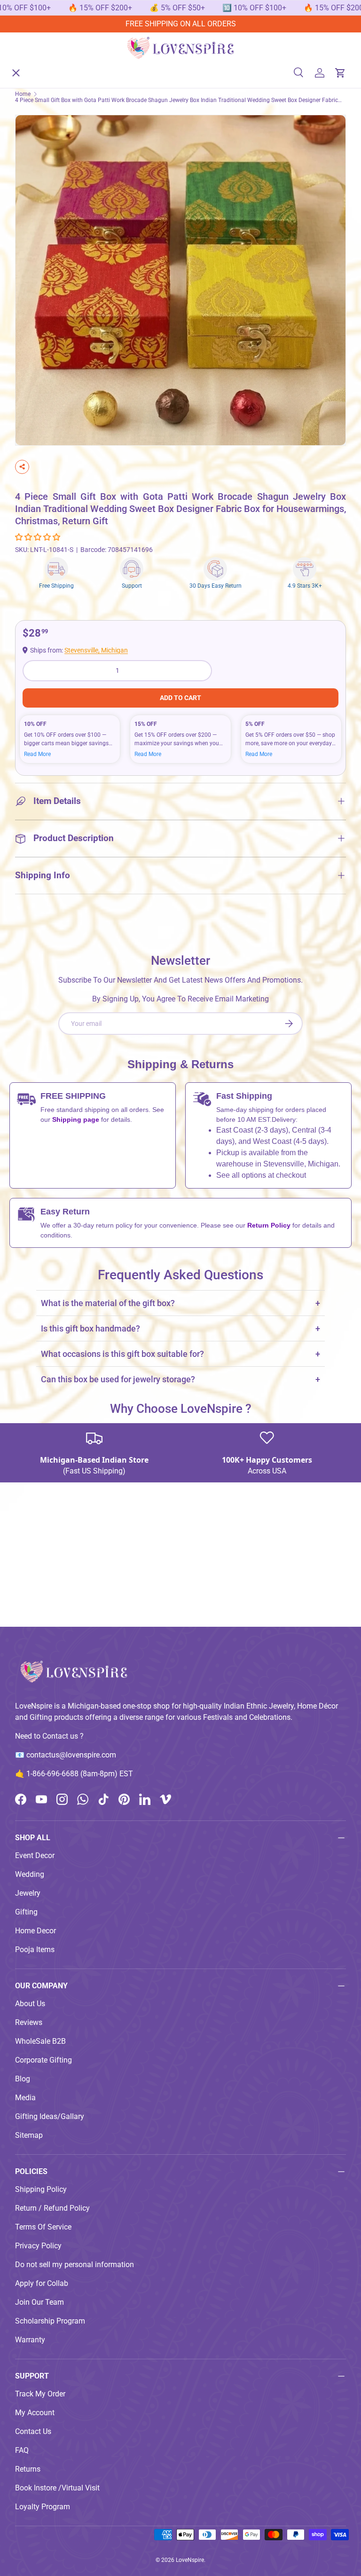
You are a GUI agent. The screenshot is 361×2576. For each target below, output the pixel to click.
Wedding (30, 1874)
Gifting (26, 1912)
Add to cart (180, 698)
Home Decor (35, 1931)
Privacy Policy (38, 2246)
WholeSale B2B (40, 2041)
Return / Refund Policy (52, 2208)
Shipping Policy (41, 2189)
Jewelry (28, 1893)
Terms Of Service (43, 2227)
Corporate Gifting (43, 2060)
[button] (39, 537)
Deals (32, 201)
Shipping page (76, 1119)
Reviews (29, 2022)
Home (33, 64)
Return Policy (270, 1225)
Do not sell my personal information (75, 2265)
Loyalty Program (43, 2507)
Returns (28, 2469)
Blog (23, 2079)
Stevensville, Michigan (96, 650)
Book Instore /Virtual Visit (57, 2488)
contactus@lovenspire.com (71, 1755)
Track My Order (40, 2394)
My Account (35, 2413)
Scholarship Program (50, 2321)
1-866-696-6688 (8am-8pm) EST (80, 1774)
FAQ (22, 2450)
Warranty (30, 2340)
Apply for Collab (42, 2283)
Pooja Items (35, 1950)
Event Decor (35, 1855)
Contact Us (33, 2431)
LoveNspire (190, 2560)
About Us (38, 235)
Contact (35, 270)
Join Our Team (39, 2302)
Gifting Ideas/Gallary (50, 2116)
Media (25, 2098)
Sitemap (29, 2135)
